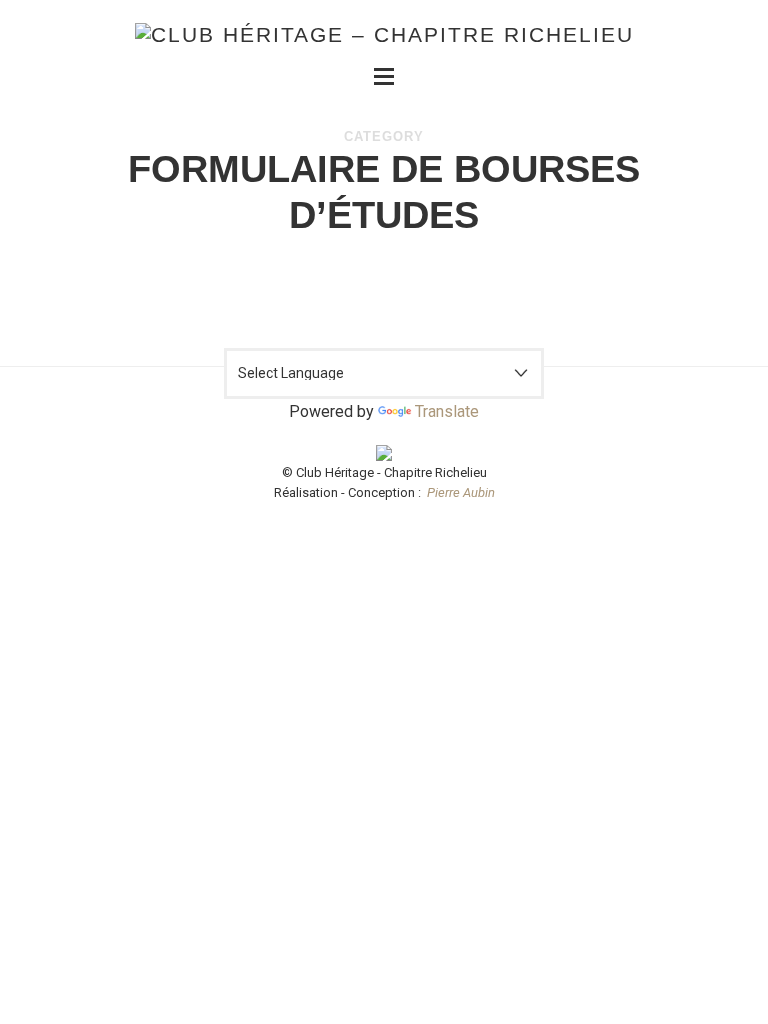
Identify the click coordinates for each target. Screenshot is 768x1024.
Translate (447, 411)
